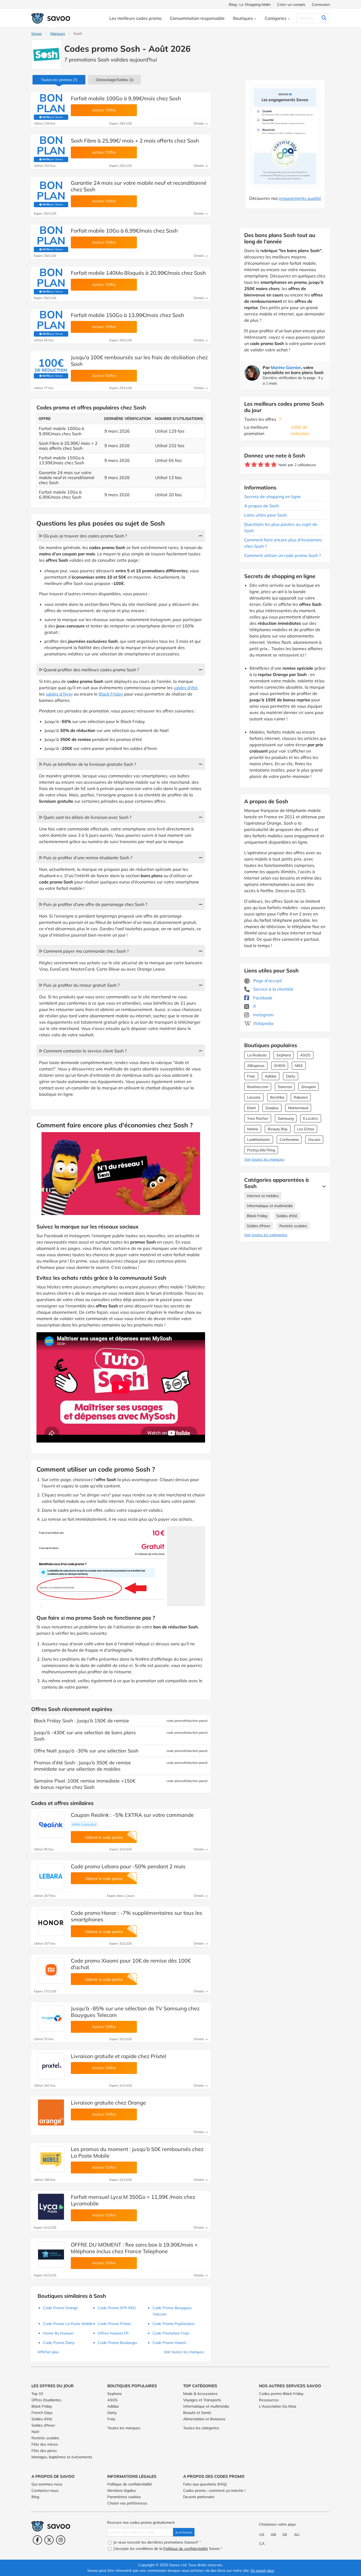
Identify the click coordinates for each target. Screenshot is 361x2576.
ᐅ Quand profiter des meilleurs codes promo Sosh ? (89, 670)
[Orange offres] (51, 2112)
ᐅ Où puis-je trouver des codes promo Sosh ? (83, 536)
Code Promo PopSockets (174, 2324)
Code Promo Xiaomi (169, 2343)
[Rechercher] (324, 18)
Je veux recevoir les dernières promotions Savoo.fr (157, 2542)
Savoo (36, 34)
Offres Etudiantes (46, 2400)
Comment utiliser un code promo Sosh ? (283, 555)
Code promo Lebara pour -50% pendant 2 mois (128, 1866)
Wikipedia (263, 1023)
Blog (35, 2497)
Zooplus (272, 1108)
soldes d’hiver (59, 694)
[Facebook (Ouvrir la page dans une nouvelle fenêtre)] (37, 2540)
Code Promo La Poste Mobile (68, 2324)
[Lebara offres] (51, 1876)
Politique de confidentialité (130, 2484)
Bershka (277, 1097)
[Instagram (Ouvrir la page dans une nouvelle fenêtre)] (61, 2540)
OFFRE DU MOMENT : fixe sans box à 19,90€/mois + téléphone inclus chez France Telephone (134, 2248)
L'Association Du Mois (278, 2406)
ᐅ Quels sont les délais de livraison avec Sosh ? (85, 817)
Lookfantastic (259, 1140)
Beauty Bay (278, 1129)
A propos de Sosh (262, 506)
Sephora (284, 1055)
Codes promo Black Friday (281, 2394)
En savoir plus (262, 2570)
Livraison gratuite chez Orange (108, 2103)
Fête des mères (45, 2444)
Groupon (309, 1087)
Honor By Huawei (58, 2333)
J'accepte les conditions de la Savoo (167, 2549)
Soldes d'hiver (259, 1226)
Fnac (251, 1076)
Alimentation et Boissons (204, 2419)
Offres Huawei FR (113, 2333)
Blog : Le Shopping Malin (250, 4)
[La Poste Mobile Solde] (51, 2159)
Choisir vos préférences (127, 2503)
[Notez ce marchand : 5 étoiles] (274, 465)
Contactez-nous (45, 2490)
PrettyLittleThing (261, 1150)
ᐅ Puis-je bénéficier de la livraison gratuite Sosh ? (88, 764)
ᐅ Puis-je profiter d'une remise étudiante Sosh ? (86, 858)
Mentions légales (122, 2490)
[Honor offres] (51, 1923)
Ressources (269, 2400)
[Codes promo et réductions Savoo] (51, 18)
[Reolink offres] (51, 1825)
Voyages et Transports (202, 2400)
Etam (251, 1108)
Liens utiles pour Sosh (265, 515)
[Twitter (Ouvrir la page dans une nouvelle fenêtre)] (49, 2540)
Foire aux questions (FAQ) (205, 2484)
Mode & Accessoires (200, 2394)
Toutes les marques (124, 2428)
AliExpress (256, 1066)
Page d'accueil (267, 981)
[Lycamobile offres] (51, 2207)
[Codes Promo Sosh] (46, 55)
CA (262, 2544)
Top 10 (37, 2394)
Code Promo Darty (59, 2343)
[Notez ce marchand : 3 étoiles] (261, 465)
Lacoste (254, 1097)
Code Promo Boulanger (118, 2343)
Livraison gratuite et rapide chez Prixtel (119, 2056)
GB (274, 2535)
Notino (253, 1129)
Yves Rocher (258, 1118)
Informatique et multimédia (270, 1206)
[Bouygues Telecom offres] (51, 2018)
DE (285, 2535)
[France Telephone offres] (51, 2254)
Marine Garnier (286, 367)
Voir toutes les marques (264, 1159)
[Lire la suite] (323, 1186)
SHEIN (280, 1066)
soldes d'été (186, 688)
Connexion (321, 4)
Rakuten (301, 1097)
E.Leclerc (311, 1118)
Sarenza (285, 1087)
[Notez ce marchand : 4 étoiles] (267, 465)
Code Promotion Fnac (171, 2333)
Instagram (263, 1015)
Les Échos (306, 1129)
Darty (291, 1076)
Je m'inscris (184, 2532)
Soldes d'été (287, 1216)
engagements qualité (300, 198)
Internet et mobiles (263, 1196)
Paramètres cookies (124, 2497)
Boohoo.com (258, 1087)
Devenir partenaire (199, 2497)
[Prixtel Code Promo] (51, 2066)
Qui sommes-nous (47, 2484)
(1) (115, 80)
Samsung (286, 1118)
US (262, 2535)
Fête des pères (44, 2451)
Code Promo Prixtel (114, 2324)
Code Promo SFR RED (117, 2308)
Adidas (271, 1076)
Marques (58, 34)
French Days (42, 2413)
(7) (59, 80)
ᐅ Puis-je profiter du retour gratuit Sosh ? (79, 985)
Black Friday (257, 1216)
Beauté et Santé (197, 2413)
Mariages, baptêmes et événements (62, 2457)
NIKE (299, 1066)
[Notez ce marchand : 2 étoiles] (254, 465)
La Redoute (257, 1055)
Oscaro (314, 1140)
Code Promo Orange (61, 2308)
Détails (199, 123)
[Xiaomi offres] (51, 1970)
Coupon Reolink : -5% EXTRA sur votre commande (132, 1815)
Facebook (262, 998)
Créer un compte (291, 4)
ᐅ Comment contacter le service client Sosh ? (83, 1051)
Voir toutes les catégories (266, 1235)
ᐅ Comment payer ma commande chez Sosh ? (84, 951)
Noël (35, 2432)
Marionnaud (298, 1108)
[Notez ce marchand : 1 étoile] (247, 465)
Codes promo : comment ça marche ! (214, 2490)
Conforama (289, 1140)
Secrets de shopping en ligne (272, 497)
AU (297, 2535)
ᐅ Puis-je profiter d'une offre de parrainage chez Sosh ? (93, 904)
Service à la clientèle (273, 989)
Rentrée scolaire (293, 1226)
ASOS (305, 1055)
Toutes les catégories (201, 2428)
